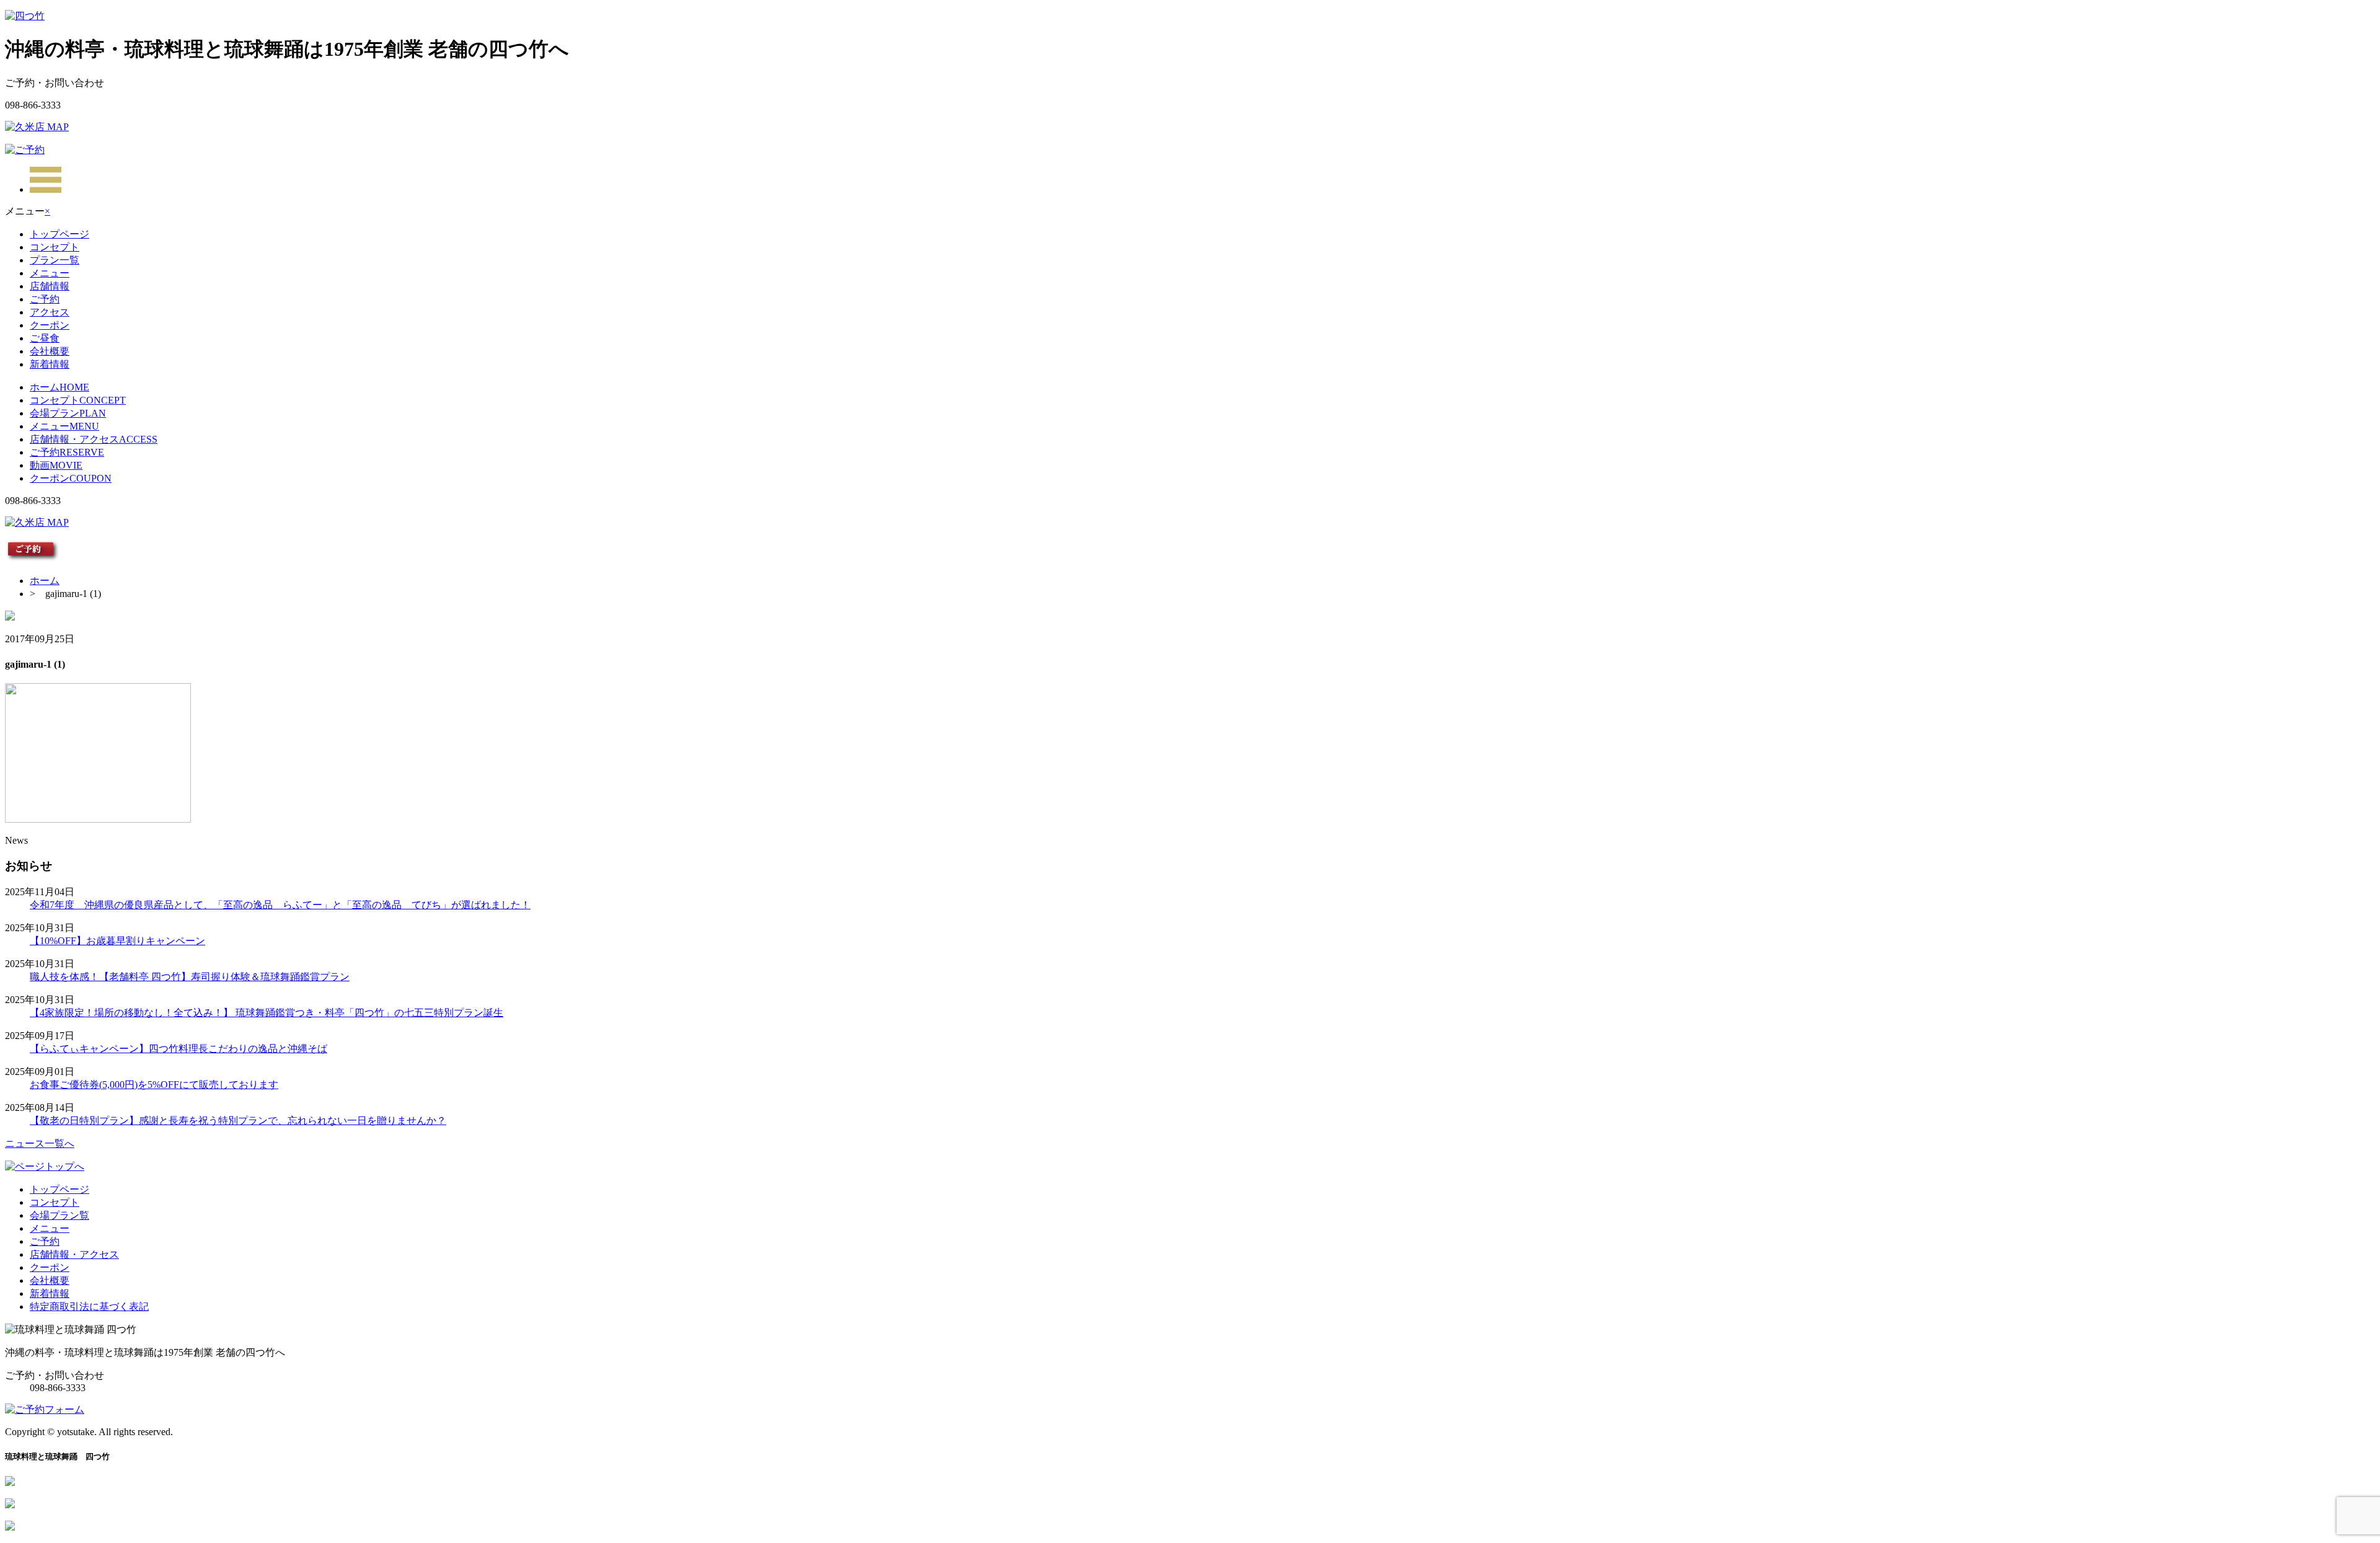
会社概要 (50, 351)
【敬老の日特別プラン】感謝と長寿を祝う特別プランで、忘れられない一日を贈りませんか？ (238, 1121)
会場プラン (68, 413)
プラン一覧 (55, 260)
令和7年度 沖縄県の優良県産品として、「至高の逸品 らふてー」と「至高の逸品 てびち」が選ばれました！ (280, 905)
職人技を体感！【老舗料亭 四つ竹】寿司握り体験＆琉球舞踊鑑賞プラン (190, 977)
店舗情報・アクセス (94, 439)
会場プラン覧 (59, 1215)
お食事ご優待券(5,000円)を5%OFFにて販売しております (154, 1085)
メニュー (50, 273)
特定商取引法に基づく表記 (89, 1306)
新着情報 (50, 364)
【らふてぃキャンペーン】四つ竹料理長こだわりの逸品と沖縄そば (178, 1049)
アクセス (50, 312)
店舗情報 (50, 286)
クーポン (50, 325)
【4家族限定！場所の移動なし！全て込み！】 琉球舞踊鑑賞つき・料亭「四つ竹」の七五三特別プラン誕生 (267, 1013)
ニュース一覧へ (40, 1143)
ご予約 (45, 299)
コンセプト (55, 247)
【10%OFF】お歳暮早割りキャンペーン (117, 941)
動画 (56, 465)
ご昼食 (45, 338)
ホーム (59, 387)
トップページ (59, 234)
